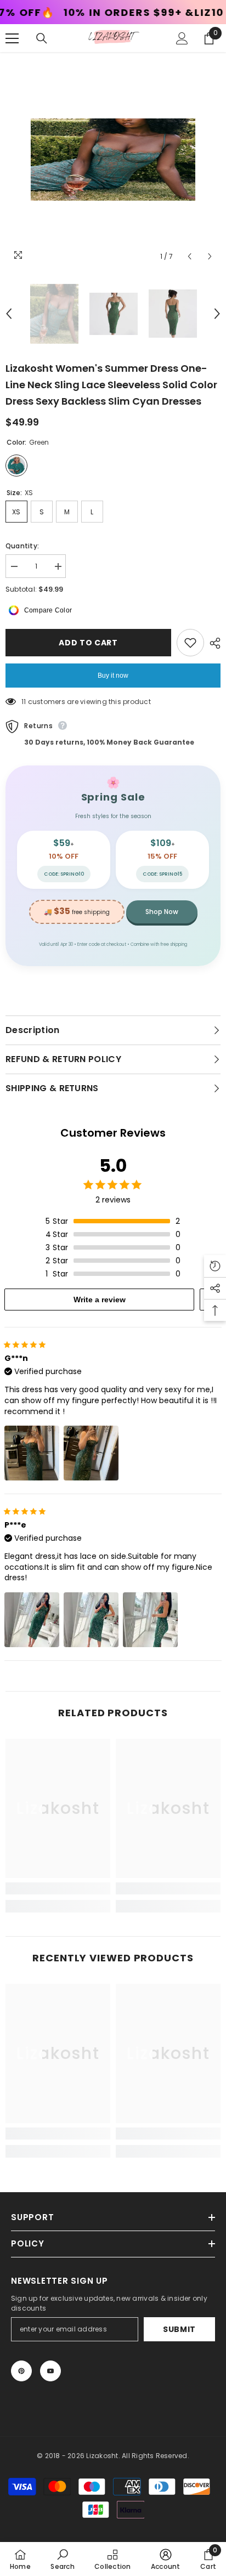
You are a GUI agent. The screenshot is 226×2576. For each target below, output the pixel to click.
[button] (190, 256)
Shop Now (162, 912)
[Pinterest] (21, 2371)
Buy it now (113, 676)
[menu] (12, 38)
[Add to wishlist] (190, 643)
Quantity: (22, 546)
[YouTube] (50, 2371)
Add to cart (88, 643)
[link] (58, 1888)
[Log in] (182, 38)
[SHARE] (212, 643)
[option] (113, 160)
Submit (179, 2329)
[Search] (42, 38)
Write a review (100, 1300)
